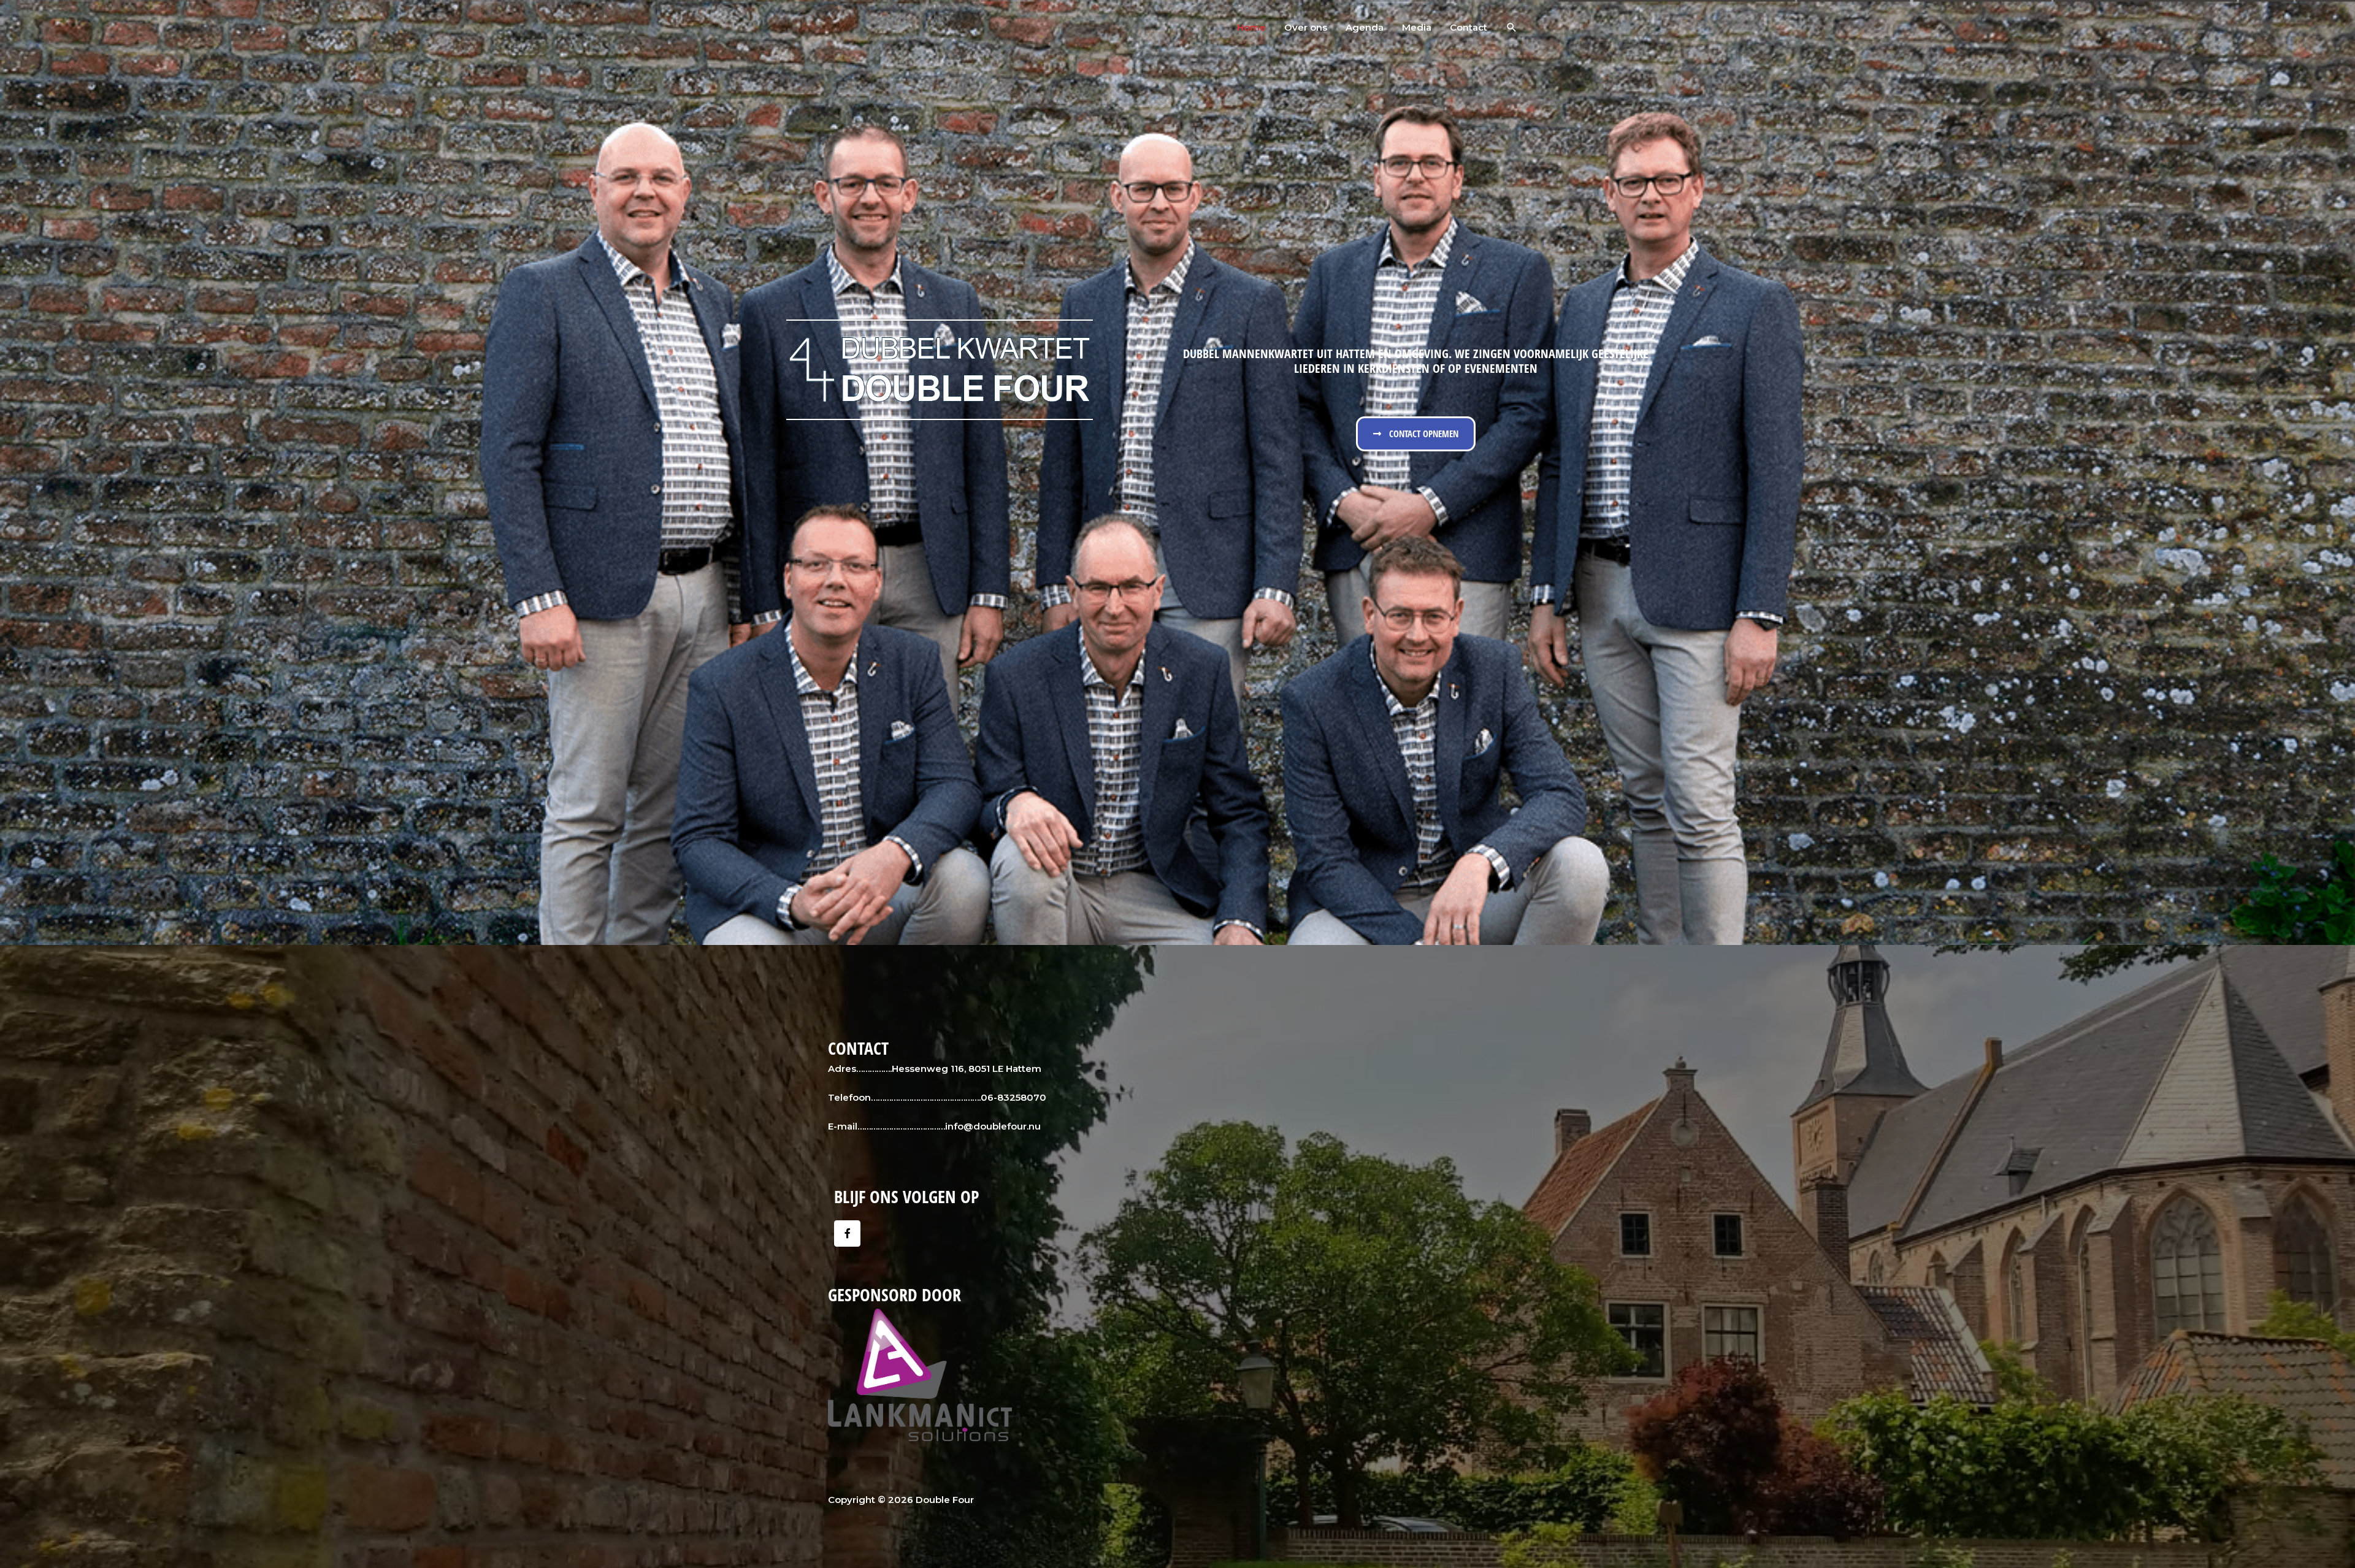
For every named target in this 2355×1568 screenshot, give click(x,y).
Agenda (1365, 27)
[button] (1512, 28)
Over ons (1306, 27)
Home (1251, 27)
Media (1417, 27)
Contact (1469, 27)
